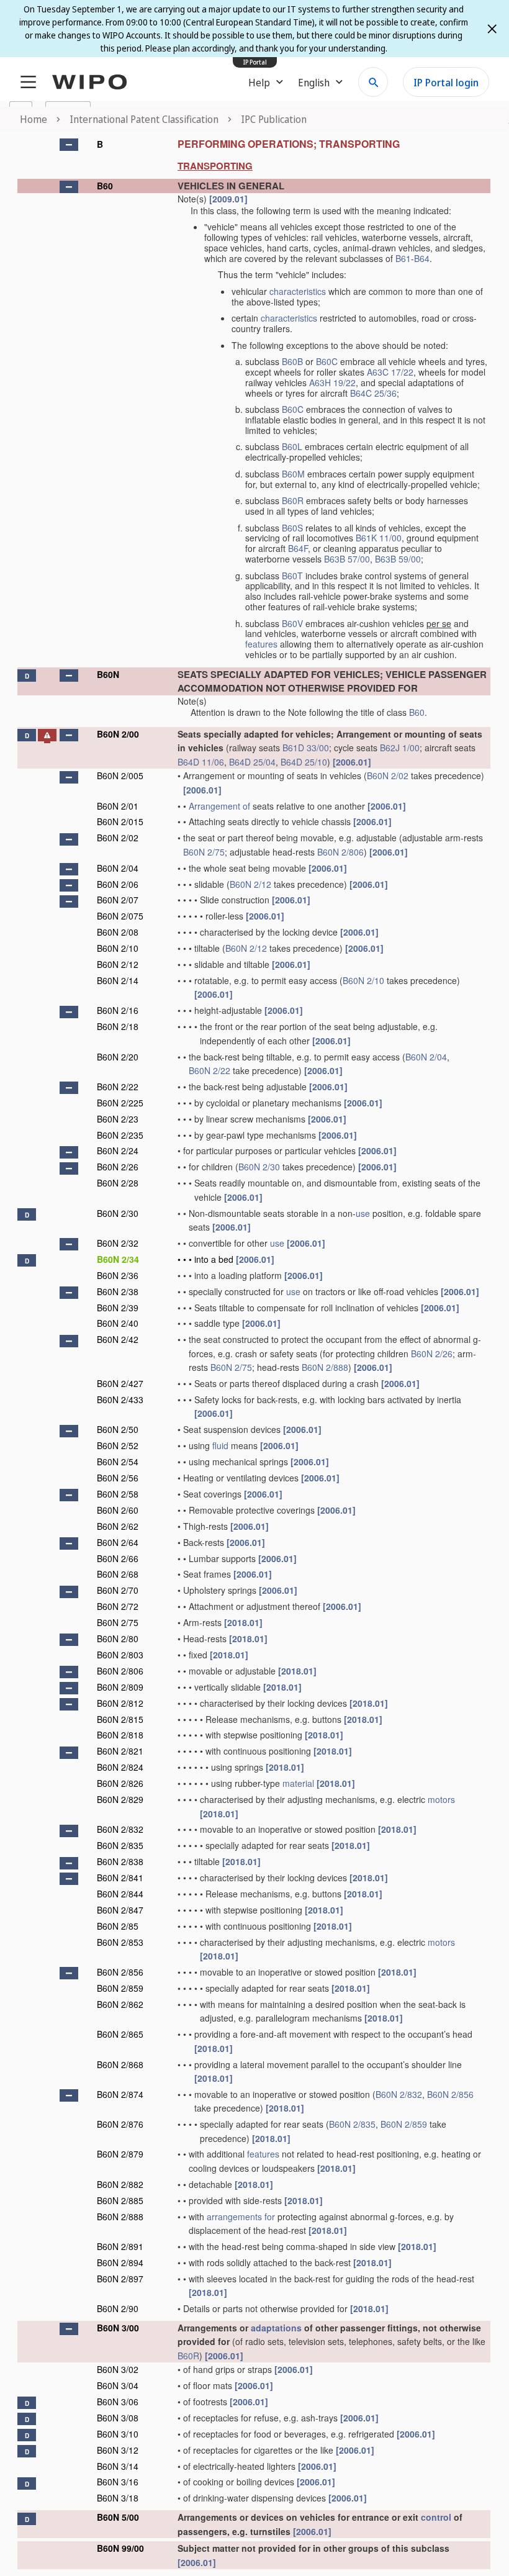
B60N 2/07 (118, 900)
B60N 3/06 (118, 2402)
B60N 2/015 (120, 821)
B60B (292, 361)
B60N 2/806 (340, 852)
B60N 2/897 (120, 2279)
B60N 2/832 (120, 1829)
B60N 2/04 (118, 868)
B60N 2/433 (120, 1399)
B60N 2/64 (118, 1542)
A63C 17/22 (390, 372)
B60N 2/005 (120, 775)
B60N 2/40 (118, 1323)
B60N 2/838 (120, 1861)
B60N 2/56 (118, 1478)
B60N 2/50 (118, 1429)
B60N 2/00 (118, 734)
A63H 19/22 (332, 382)
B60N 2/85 (118, 1926)
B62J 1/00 (400, 748)
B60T (292, 576)
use (363, 1213)
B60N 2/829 (120, 1799)
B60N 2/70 (118, 1590)
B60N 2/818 (120, 1735)
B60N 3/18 (118, 2498)
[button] (69, 145)
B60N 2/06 (118, 884)
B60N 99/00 (120, 2548)
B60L (292, 446)
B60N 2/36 (118, 1275)
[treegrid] (254, 1351)
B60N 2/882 (120, 2184)
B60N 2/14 (118, 980)
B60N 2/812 (120, 1703)
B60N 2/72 (118, 1606)
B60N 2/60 (118, 1510)
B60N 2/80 (118, 1638)
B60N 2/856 (120, 1972)
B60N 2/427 (120, 1383)
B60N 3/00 (118, 2328)
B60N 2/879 (120, 2154)
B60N (108, 674)
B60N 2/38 (118, 1291)
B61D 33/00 (306, 748)
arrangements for (241, 2217)
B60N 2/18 (118, 1026)
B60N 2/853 (120, 1942)
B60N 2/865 (120, 2034)
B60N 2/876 (120, 2124)
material (298, 1783)
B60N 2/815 (120, 1719)
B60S (292, 528)
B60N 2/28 (118, 1183)
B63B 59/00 (398, 559)
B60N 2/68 (118, 1574)
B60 (105, 186)
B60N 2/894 (120, 2262)
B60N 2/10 (118, 948)
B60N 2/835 (120, 1845)
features (261, 644)
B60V (292, 623)
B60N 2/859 (120, 1988)
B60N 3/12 (118, 2450)
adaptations (276, 2328)
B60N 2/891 (120, 2246)
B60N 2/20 (118, 1057)
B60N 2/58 (118, 1494)
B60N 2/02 (388, 775)
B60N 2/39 (118, 1308)
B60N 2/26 (118, 1167)
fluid (220, 1445)
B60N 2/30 (259, 1167)
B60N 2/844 (120, 1894)
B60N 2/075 (120, 916)
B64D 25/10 (304, 762)
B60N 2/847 (120, 1910)
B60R (293, 500)
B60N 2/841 (120, 1878)
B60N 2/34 (118, 1259)
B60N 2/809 (120, 1687)
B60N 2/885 (120, 2200)
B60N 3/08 (118, 2418)
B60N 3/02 (118, 2369)
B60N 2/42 (118, 1339)
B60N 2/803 (120, 1655)
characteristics (298, 291)
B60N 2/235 (120, 1135)
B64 (422, 258)
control (436, 2517)
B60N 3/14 (118, 2466)
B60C (327, 361)
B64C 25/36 (373, 393)
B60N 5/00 (118, 2517)
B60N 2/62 (118, 1526)
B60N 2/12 (250, 884)
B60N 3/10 (118, 2434)
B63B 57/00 (347, 559)
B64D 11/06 (201, 762)
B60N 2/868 (120, 2064)
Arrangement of (219, 806)
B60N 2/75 (204, 852)
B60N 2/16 (118, 1010)
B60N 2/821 (120, 1751)
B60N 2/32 (118, 1243)
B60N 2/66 (118, 1558)
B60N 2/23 (118, 1119)
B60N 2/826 (120, 1783)
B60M (293, 474)
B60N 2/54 (118, 1462)
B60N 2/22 (209, 1070)
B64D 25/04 (252, 762)
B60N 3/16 (118, 2482)
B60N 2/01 (118, 806)
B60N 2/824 (120, 1767)
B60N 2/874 (120, 2094)
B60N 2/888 (325, 1367)
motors (441, 1799)
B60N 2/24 (118, 1150)
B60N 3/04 (118, 2385)
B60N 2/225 (120, 1103)
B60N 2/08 (118, 932)
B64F (298, 548)
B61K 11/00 (379, 538)
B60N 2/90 (118, 2308)
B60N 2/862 (120, 2004)
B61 (403, 258)
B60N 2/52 (118, 1445)
